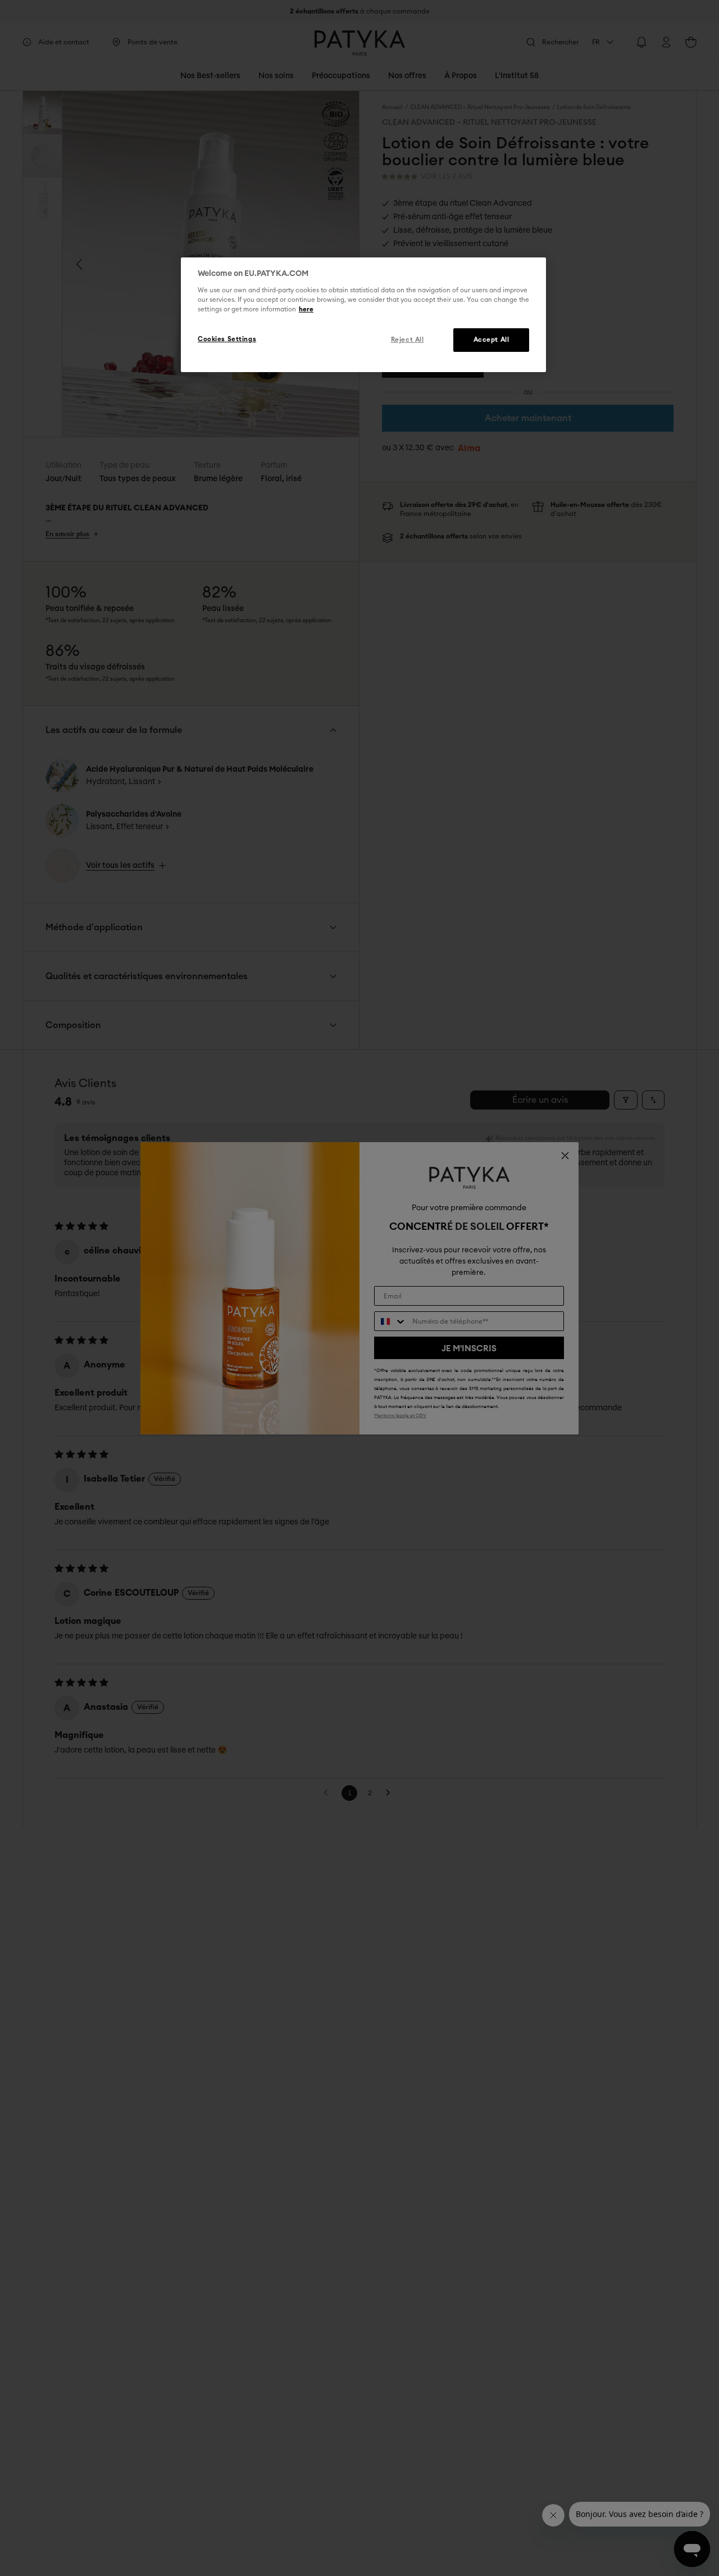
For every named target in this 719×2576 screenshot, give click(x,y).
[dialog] (363, 315)
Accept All (492, 340)
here (306, 309)
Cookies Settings (227, 339)
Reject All (408, 340)
